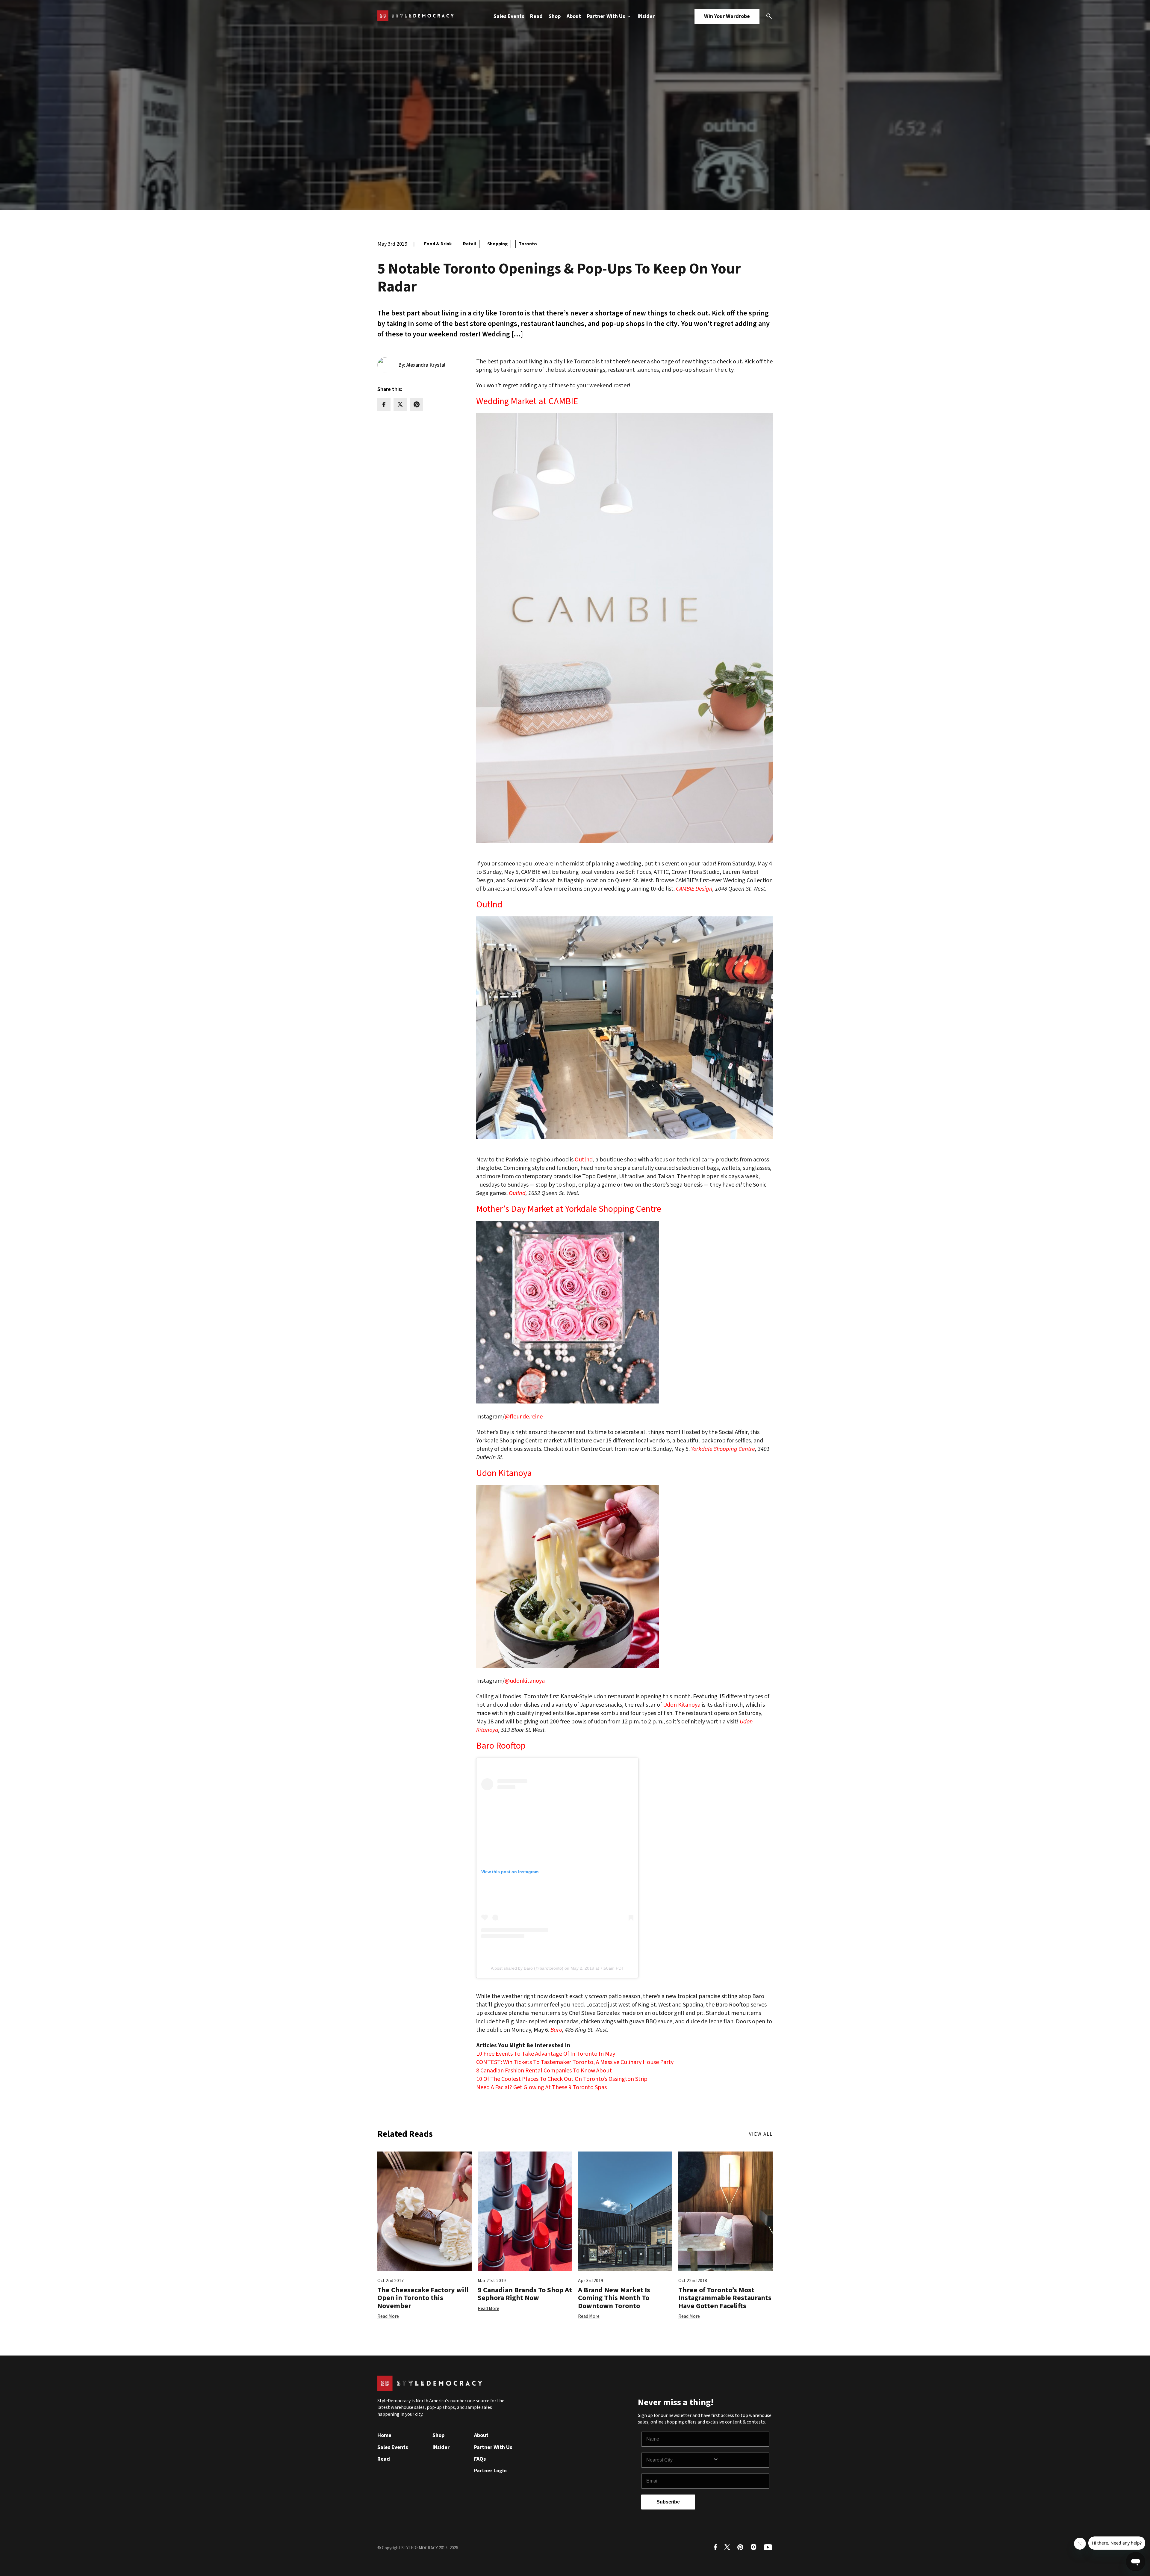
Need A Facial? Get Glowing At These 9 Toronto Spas (541, 2087)
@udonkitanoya (525, 1681)
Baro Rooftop (501, 1746)
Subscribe (668, 2502)
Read (536, 16)
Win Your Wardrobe (727, 16)
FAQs (480, 2459)
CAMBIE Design (694, 889)
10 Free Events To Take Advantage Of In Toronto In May (546, 2054)
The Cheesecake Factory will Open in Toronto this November (423, 2298)
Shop (555, 16)
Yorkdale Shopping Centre (723, 1449)
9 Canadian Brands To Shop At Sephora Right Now (525, 2294)
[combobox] (680, 2460)
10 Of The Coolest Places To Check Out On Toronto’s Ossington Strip (562, 2079)
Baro (556, 2030)
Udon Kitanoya (504, 1473)
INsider (646, 16)
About (574, 16)
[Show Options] (740, 2460)
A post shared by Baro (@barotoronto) (527, 1968)
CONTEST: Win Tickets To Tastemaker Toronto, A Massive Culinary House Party (575, 2062)
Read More (388, 2316)
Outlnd (489, 905)
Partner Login (490, 2471)
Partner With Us (607, 16)
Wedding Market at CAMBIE (527, 401)
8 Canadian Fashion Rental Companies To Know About (544, 2071)
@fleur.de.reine (524, 1417)
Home (384, 2435)
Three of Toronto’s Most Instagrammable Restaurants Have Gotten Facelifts (725, 2298)
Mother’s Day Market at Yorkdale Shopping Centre (569, 1209)
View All (761, 2134)
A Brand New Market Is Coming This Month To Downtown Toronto (614, 2298)
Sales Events (509, 16)
